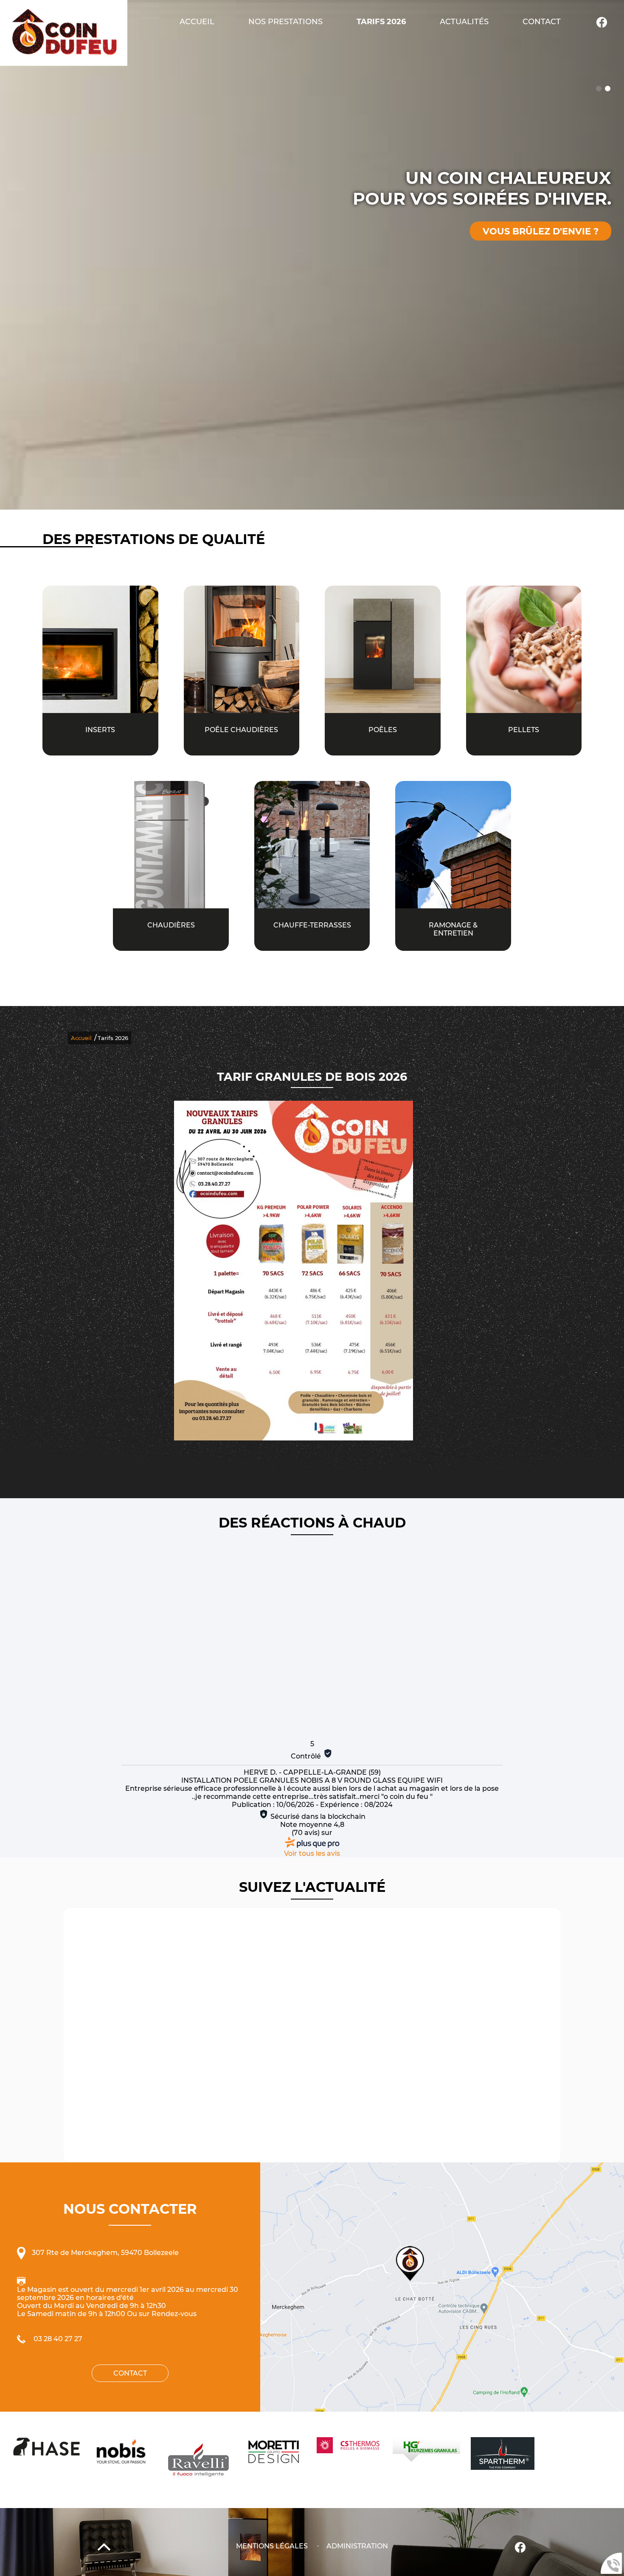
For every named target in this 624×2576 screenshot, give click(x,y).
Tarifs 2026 (381, 21)
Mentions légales (272, 2546)
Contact (542, 21)
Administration (357, 2546)
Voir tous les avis (312, 1853)
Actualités (464, 21)
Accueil (197, 21)
